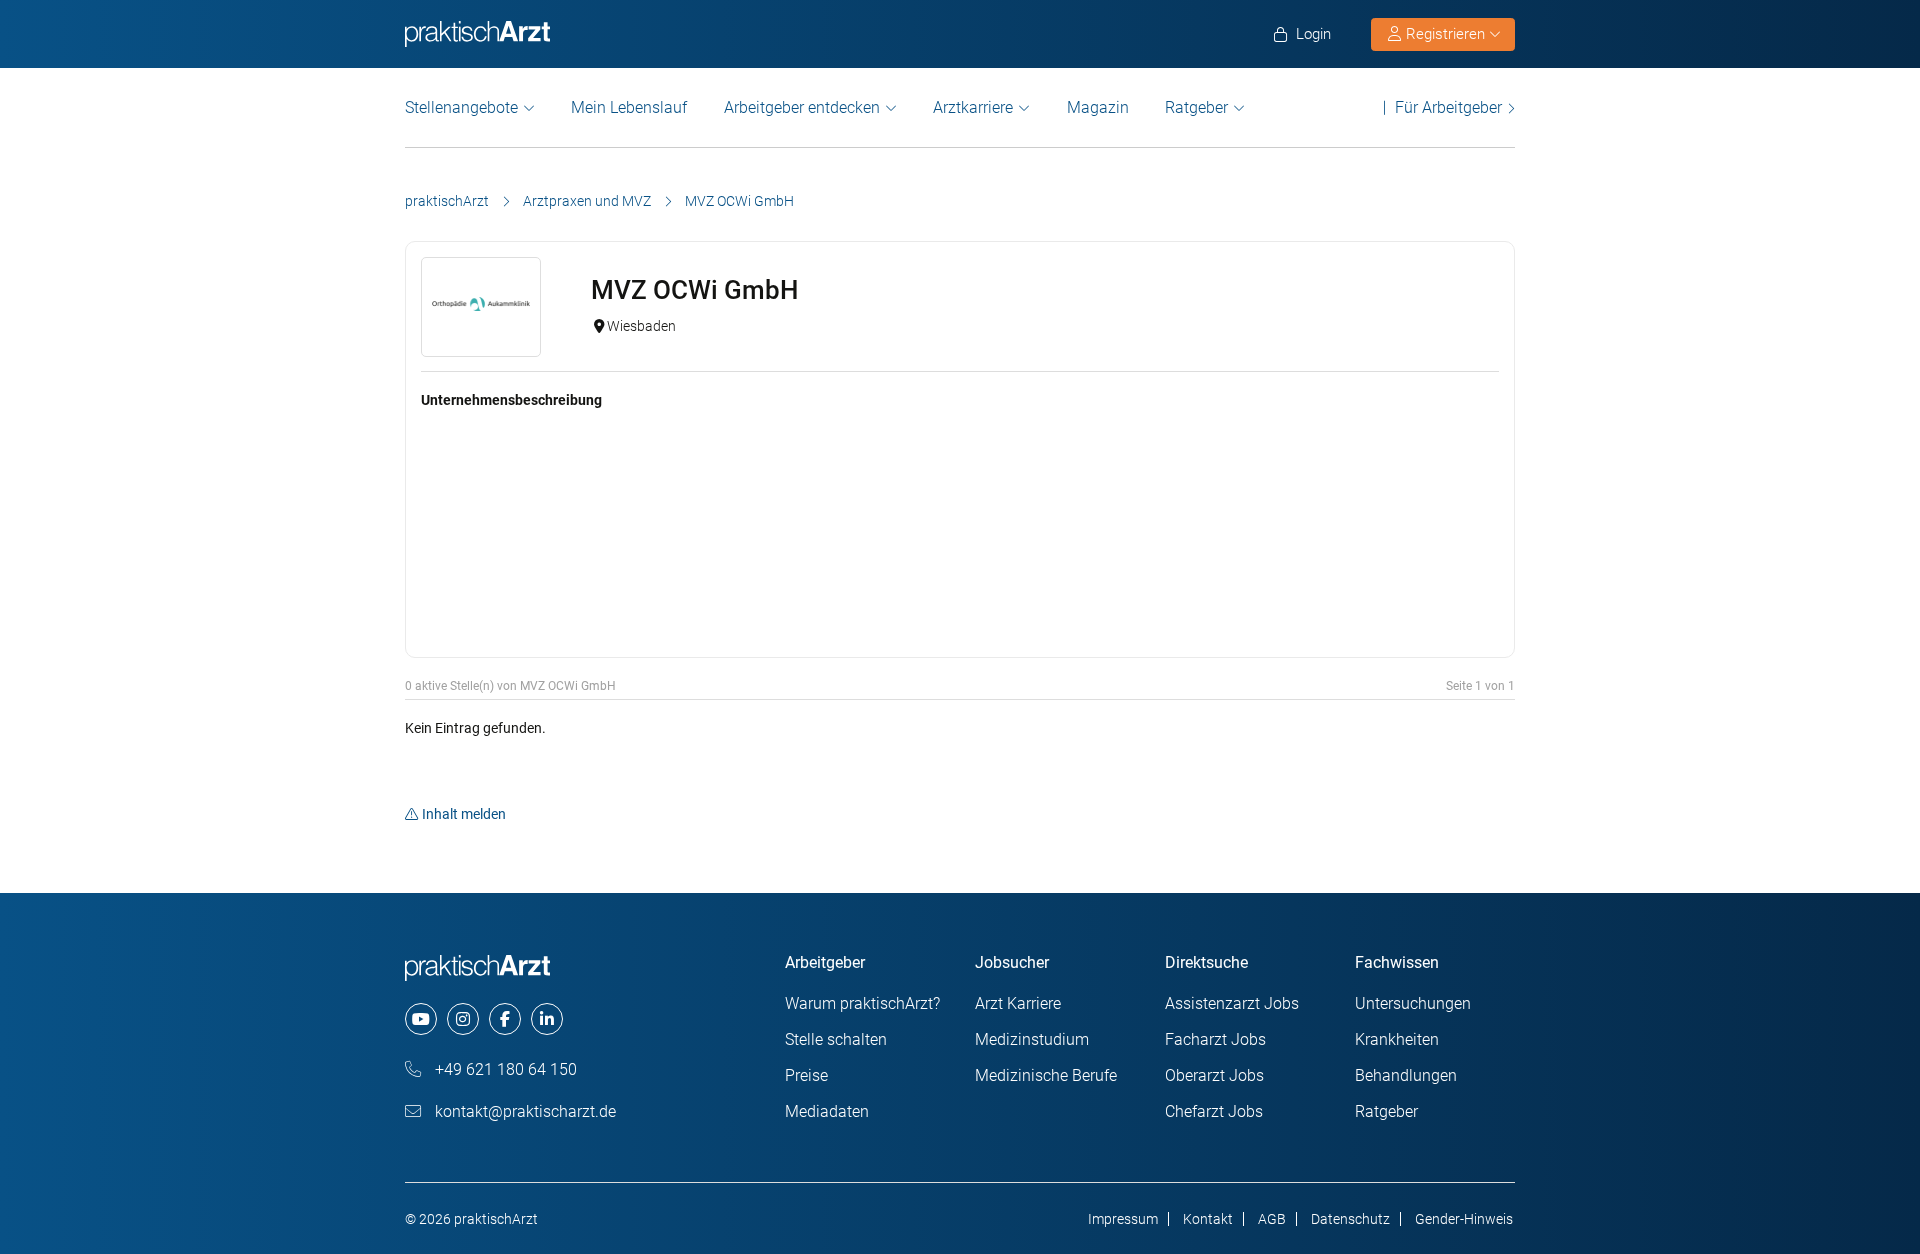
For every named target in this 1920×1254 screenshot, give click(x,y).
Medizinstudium (1032, 1039)
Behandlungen (1406, 1075)
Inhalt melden (464, 814)
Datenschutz (1350, 1219)
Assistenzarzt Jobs (1232, 1003)
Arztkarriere (973, 107)
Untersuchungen (1413, 1003)
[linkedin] (547, 1019)
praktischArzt (447, 201)
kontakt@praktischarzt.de (523, 1111)
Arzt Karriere (1018, 1003)
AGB (1272, 1219)
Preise (806, 1075)
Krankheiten (1397, 1039)
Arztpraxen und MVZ (587, 201)
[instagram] (463, 1019)
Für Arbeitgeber (1448, 107)
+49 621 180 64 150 (504, 1069)
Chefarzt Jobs (1214, 1111)
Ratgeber (1196, 107)
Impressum (1123, 1219)
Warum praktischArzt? (862, 1003)
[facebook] (505, 1019)
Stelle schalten (836, 1039)
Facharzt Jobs (1215, 1039)
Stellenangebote (461, 107)
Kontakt (1208, 1219)
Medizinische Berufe (1046, 1075)
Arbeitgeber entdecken (802, 107)
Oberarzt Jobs (1214, 1075)
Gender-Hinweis (1464, 1219)
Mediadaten (827, 1111)
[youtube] (421, 1019)
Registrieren (1445, 34)
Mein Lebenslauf (629, 107)
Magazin (1098, 107)
